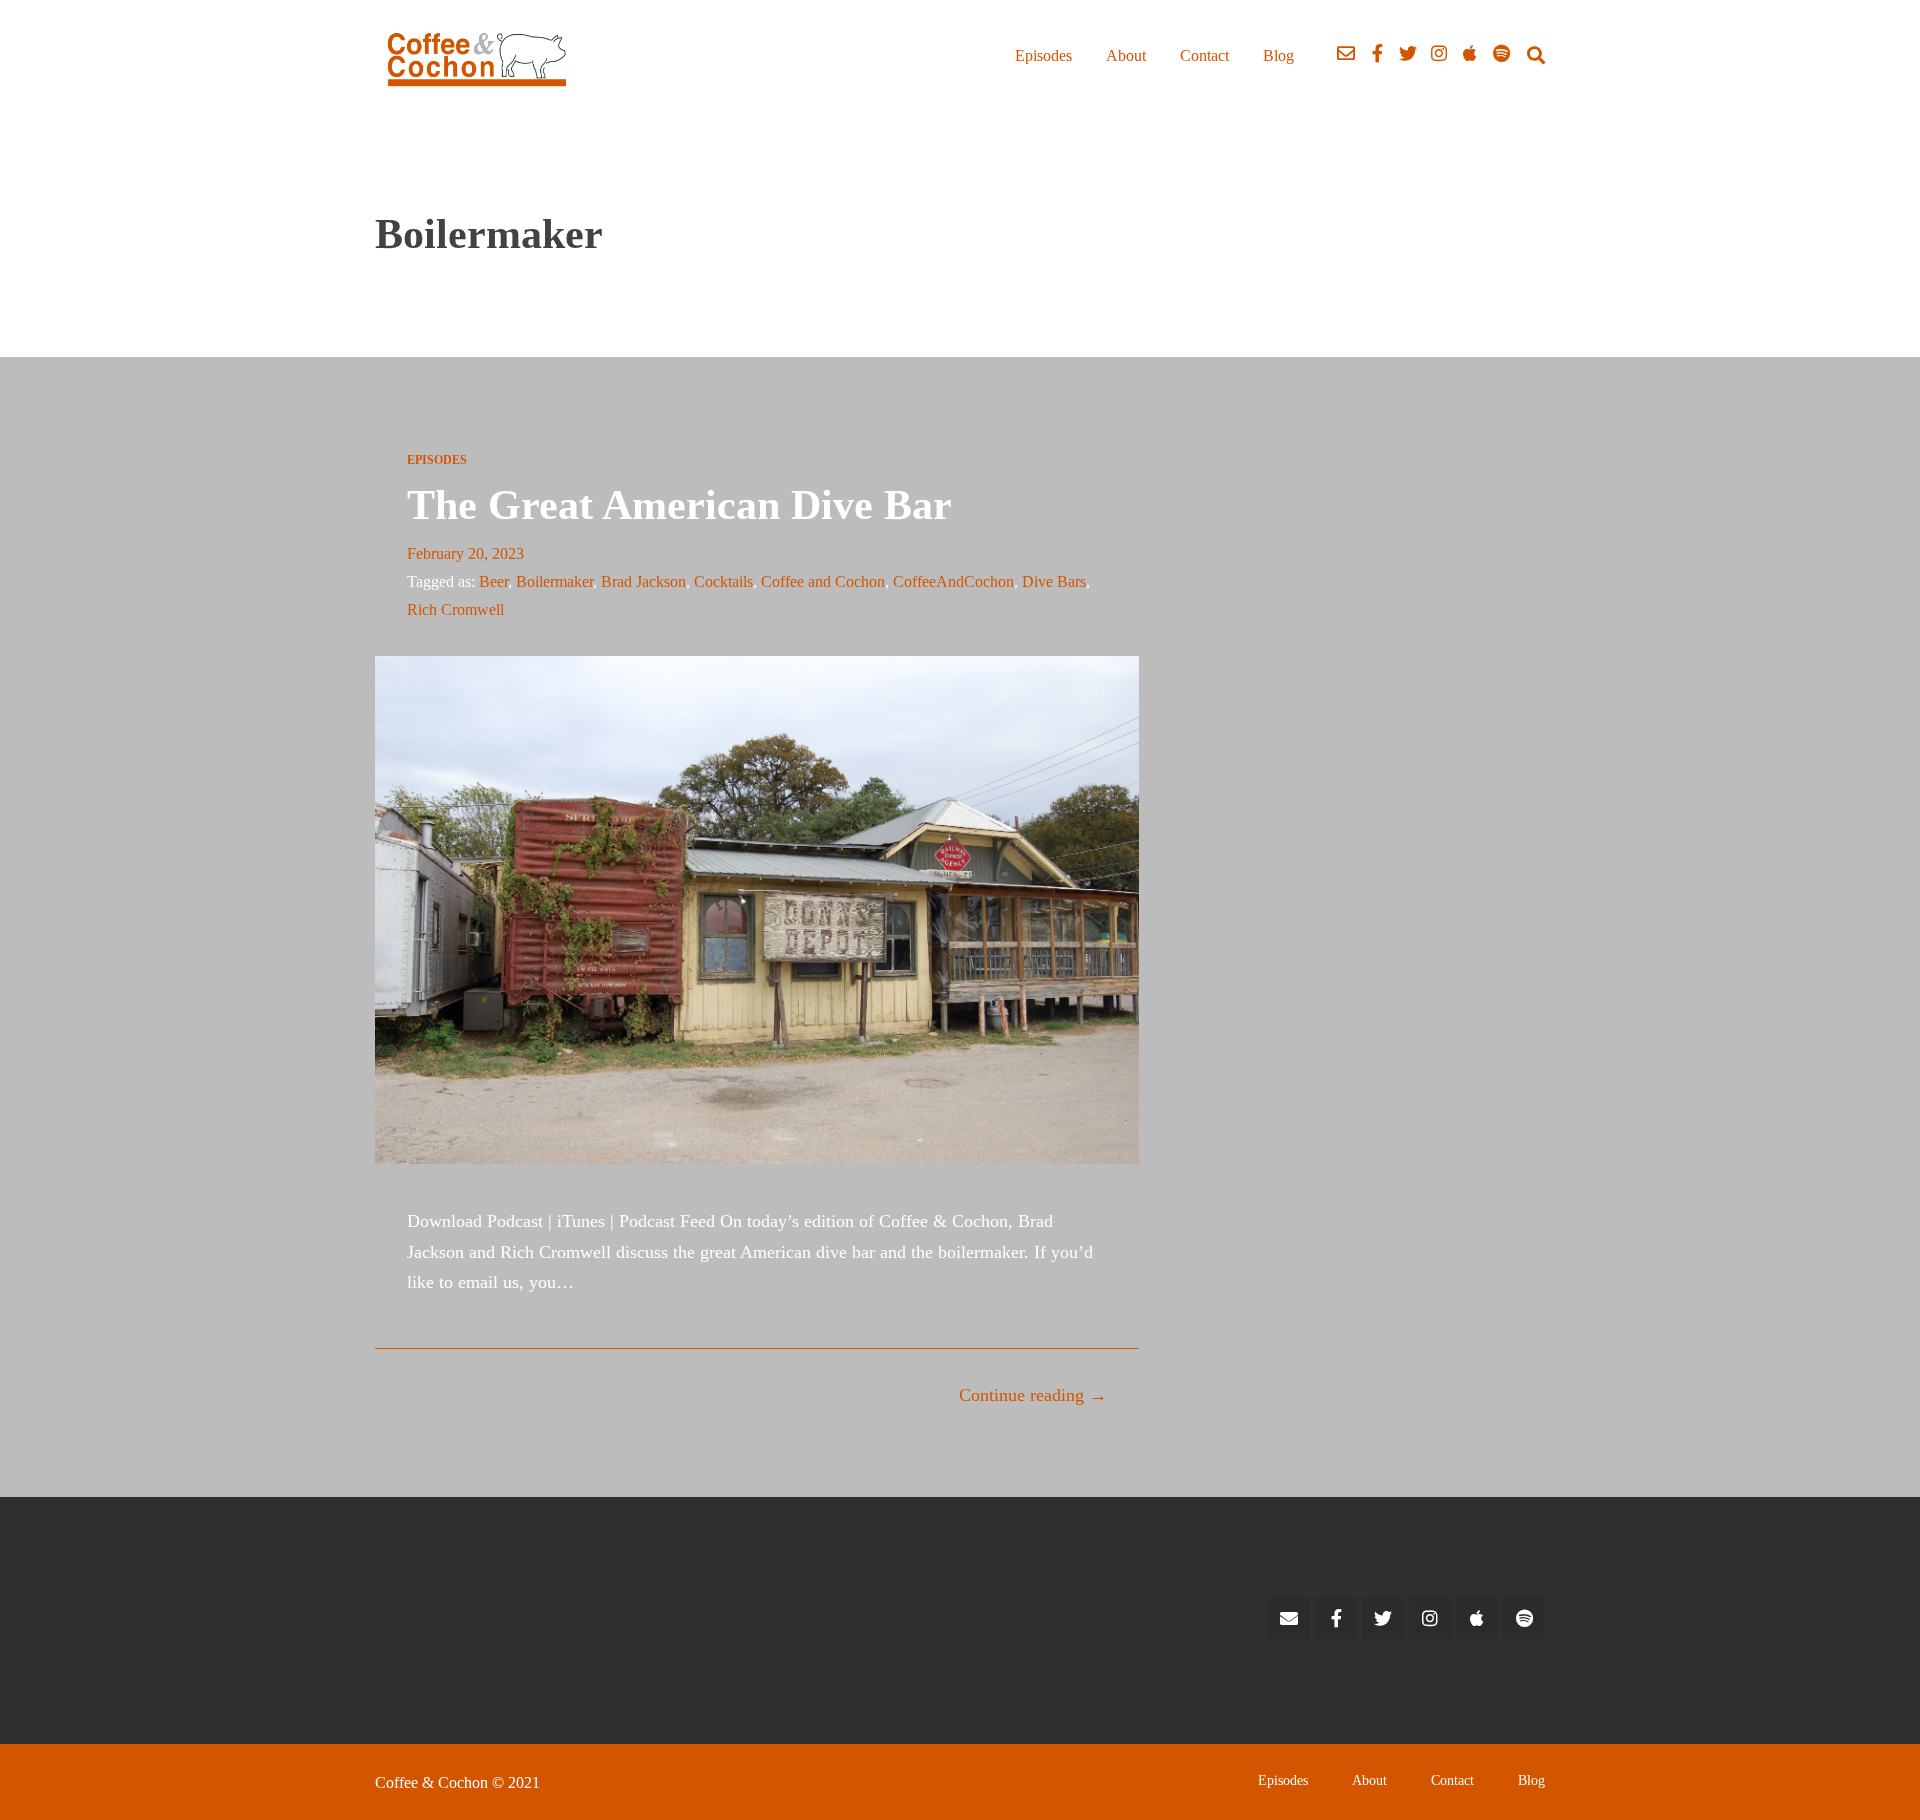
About (1126, 55)
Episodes (1043, 55)
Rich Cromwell (455, 609)
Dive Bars (1054, 581)
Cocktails (723, 581)
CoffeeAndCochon (953, 581)
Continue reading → (1033, 1395)
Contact (1204, 55)
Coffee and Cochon (823, 581)
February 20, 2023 (465, 553)
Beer (493, 581)
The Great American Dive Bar (679, 505)
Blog (1278, 55)
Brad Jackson (643, 581)
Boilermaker (554, 581)
